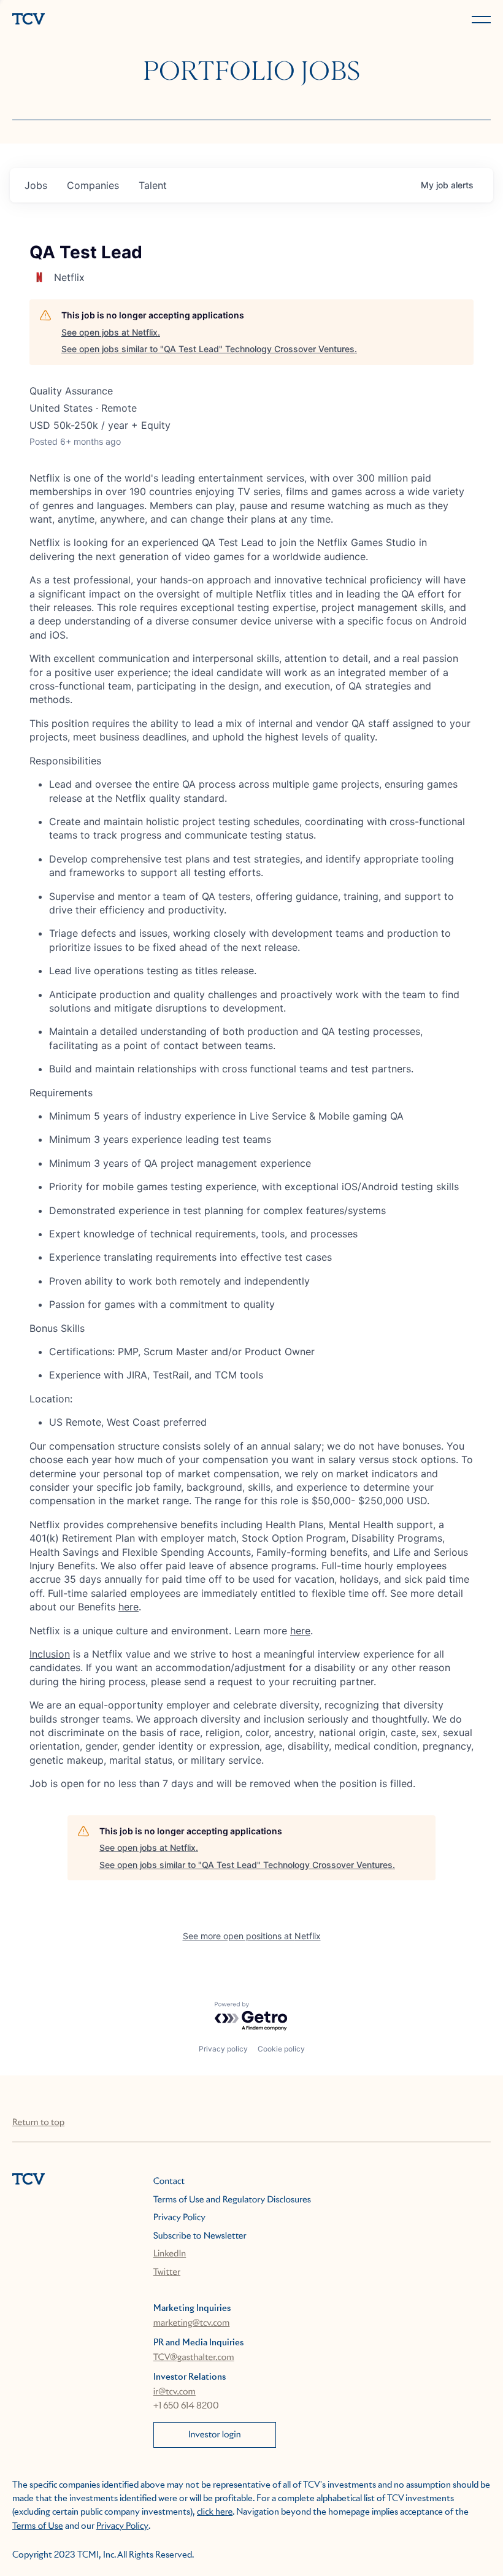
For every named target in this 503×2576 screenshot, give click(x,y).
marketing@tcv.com (192, 2323)
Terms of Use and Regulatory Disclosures (232, 2200)
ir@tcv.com (175, 2392)
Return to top (38, 2123)
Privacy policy (223, 2049)
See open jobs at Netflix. (111, 332)
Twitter (167, 2272)
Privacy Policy (179, 2218)
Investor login (215, 2435)
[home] (129, 20)
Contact (169, 2182)
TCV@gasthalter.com (194, 2358)
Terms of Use (38, 2526)
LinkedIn (170, 2254)
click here (215, 2512)
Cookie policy (281, 2049)
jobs (36, 185)
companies (93, 185)
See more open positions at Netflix (252, 1936)
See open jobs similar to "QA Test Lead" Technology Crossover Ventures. (209, 349)
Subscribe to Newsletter (200, 2236)
